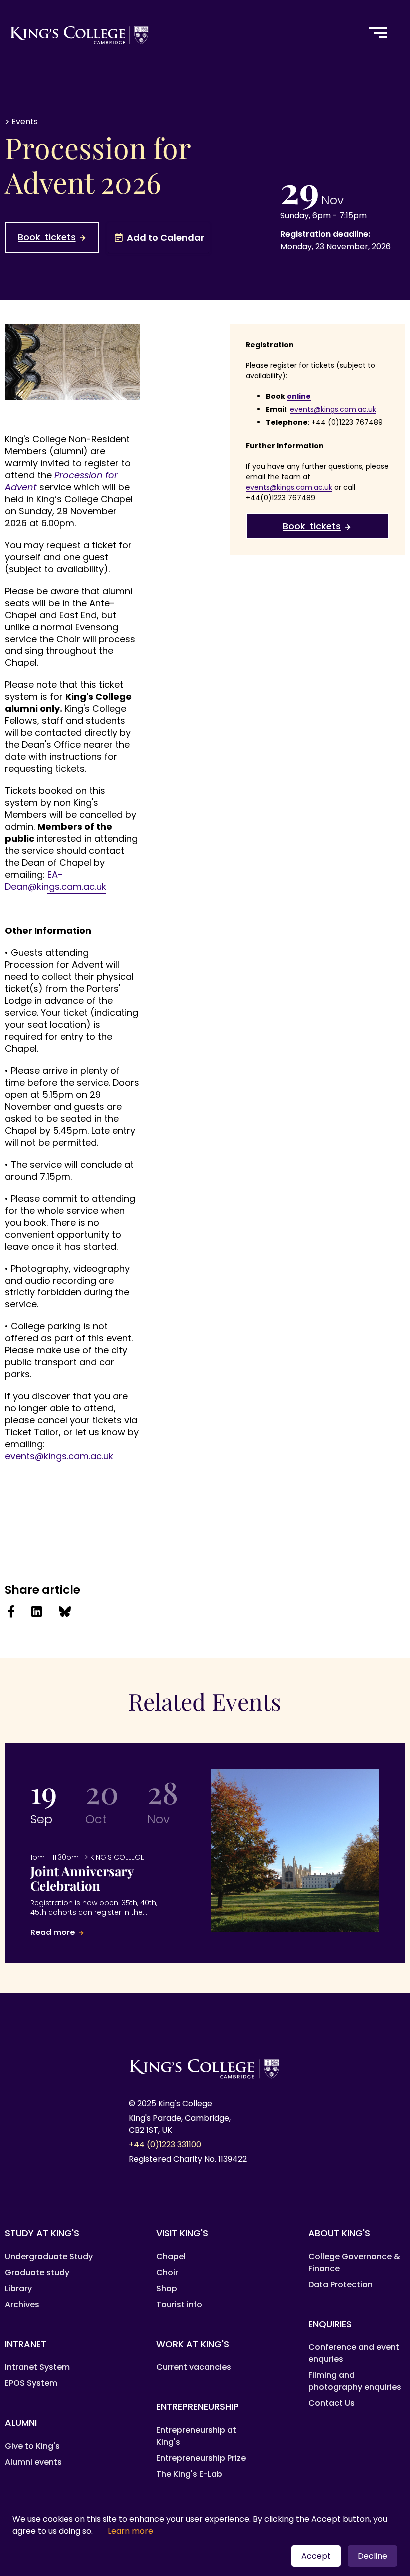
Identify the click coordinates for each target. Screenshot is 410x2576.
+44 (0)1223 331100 (165, 2145)
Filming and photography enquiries (355, 2381)
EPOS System (31, 2383)
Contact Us (332, 2403)
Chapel (171, 2256)
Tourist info (179, 2304)
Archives (22, 2304)
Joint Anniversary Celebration (103, 1896)
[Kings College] (178, 33)
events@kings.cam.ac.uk (59, 1456)
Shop (167, 2288)
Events (25, 122)
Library (18, 2288)
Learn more (131, 2531)
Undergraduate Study (49, 2256)
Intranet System (37, 2367)
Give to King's (32, 2446)
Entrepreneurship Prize (201, 2458)
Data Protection (341, 2284)
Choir (167, 2272)
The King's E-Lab (189, 2474)
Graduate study (37, 2272)
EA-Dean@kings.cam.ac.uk (56, 881)
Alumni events (33, 2462)
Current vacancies (194, 2367)
